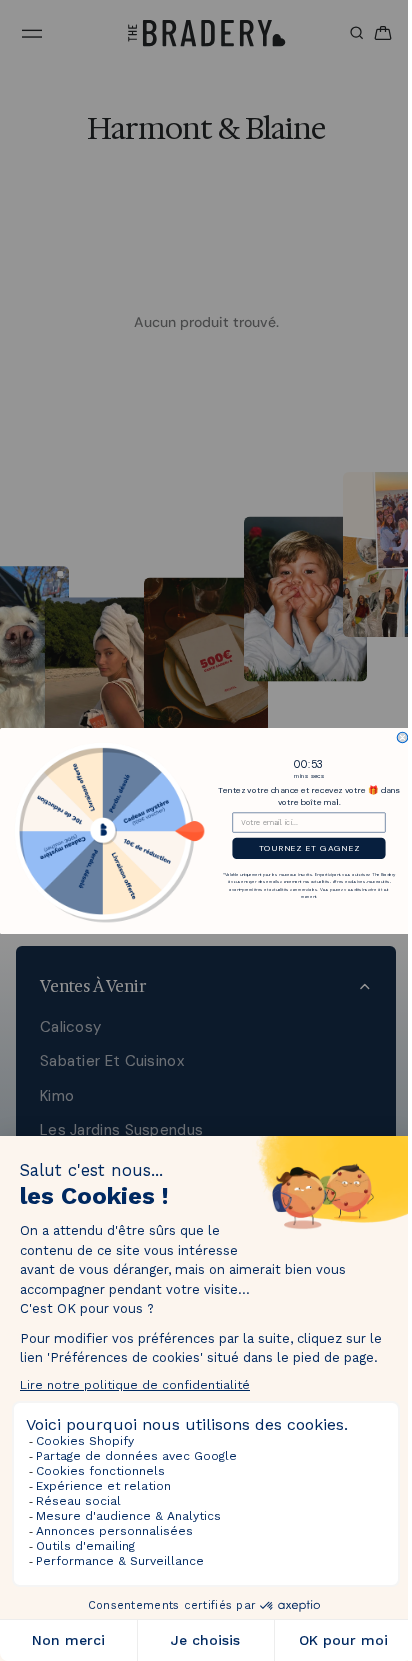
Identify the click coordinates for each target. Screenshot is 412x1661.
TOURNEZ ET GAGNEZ (304, 847)
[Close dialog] (397, 737)
